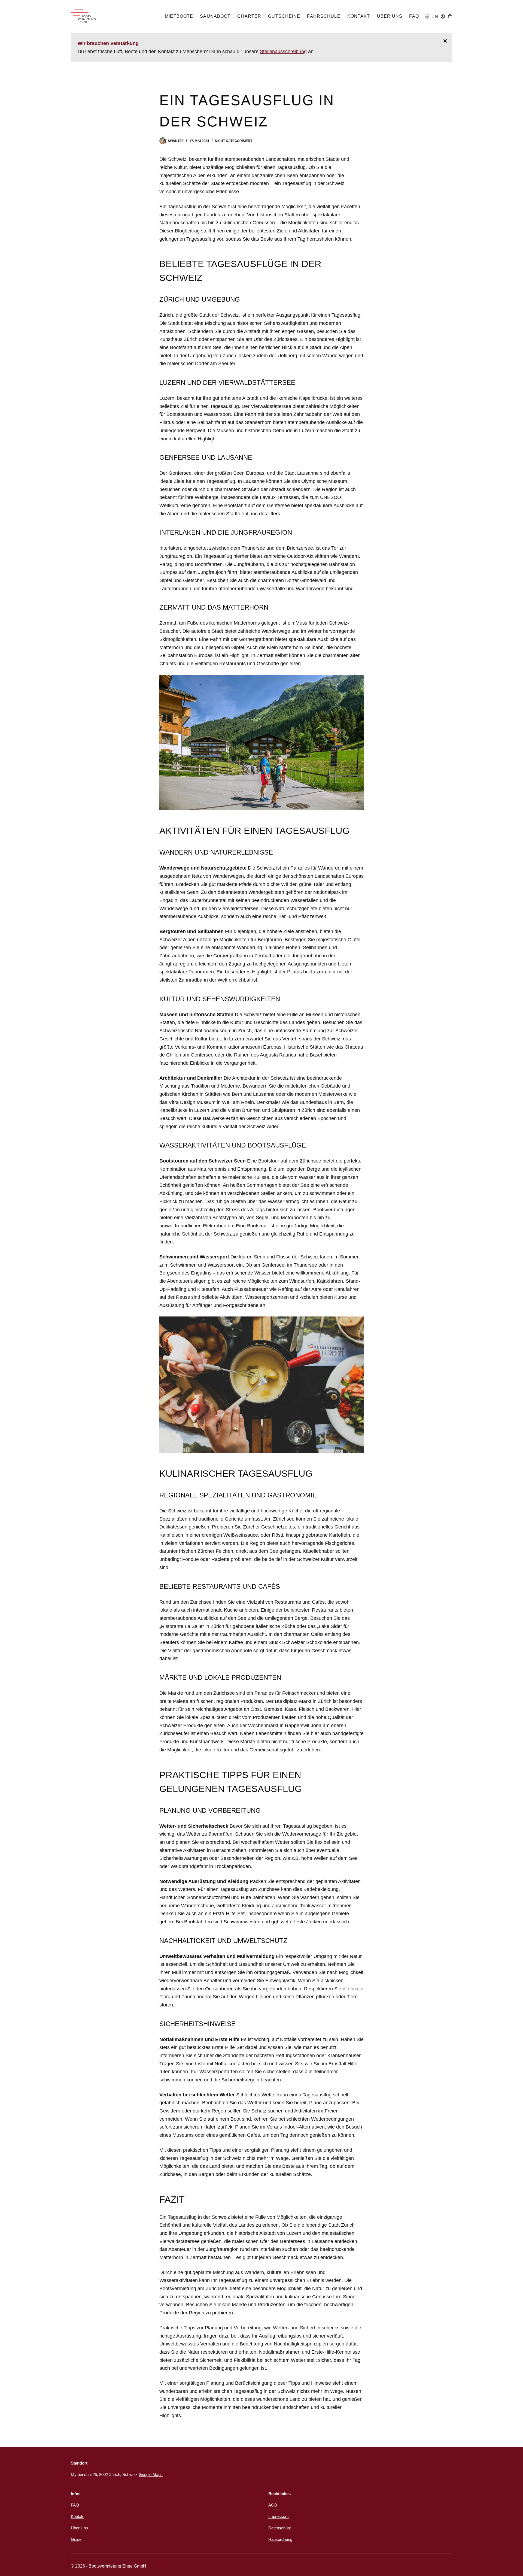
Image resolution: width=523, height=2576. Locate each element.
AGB (273, 2505)
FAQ (414, 16)
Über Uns (390, 16)
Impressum (279, 2516)
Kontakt (359, 16)
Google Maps (151, 2474)
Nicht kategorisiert (234, 141)
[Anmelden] (443, 16)
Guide (76, 2539)
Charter (249, 16)
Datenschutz (280, 2528)
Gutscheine (284, 16)
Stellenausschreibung (283, 52)
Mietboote (179, 16)
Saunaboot (215, 16)
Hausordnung (280, 2539)
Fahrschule (324, 16)
